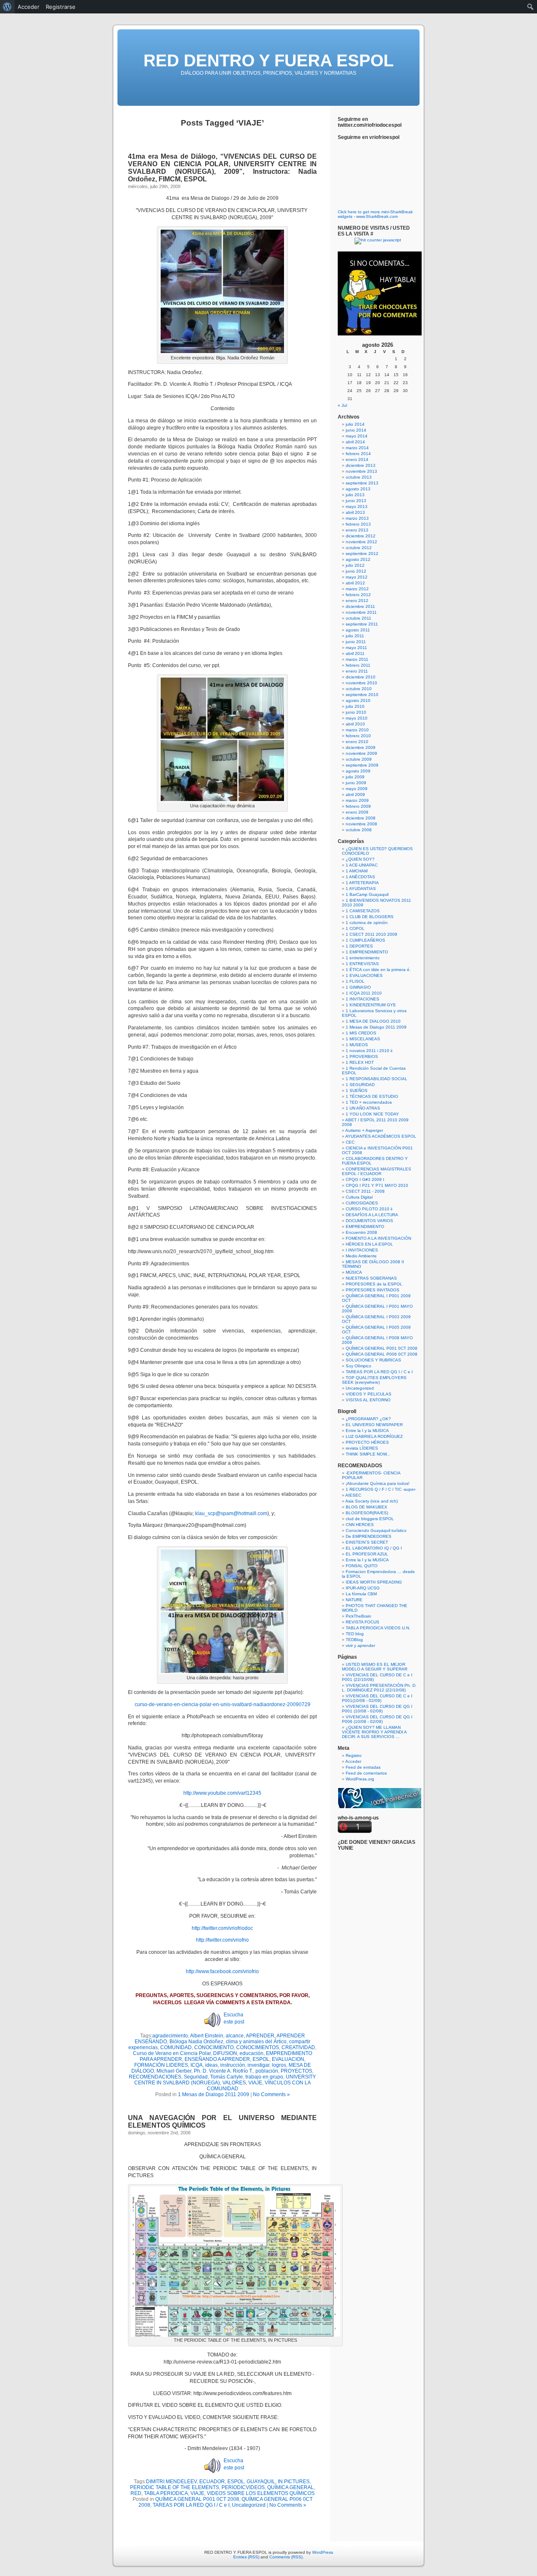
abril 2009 (355, 795)
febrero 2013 (358, 524)
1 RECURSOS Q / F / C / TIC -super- (381, 1489)
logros (279, 2065)
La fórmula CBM (361, 1594)
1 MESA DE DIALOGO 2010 (373, 1021)
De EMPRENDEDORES (369, 1536)
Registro (354, 1755)
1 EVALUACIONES (364, 975)
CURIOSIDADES (362, 1203)
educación (252, 2053)
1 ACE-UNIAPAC (362, 865)
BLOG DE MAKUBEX (366, 1507)
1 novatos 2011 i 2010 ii (369, 1051)
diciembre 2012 (361, 536)
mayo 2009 (357, 789)
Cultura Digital (359, 1197)
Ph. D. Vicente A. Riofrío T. (223, 2071)
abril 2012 (355, 583)
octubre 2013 (359, 477)
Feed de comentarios (366, 1773)
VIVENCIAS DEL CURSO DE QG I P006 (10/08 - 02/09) (377, 1719)
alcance (235, 2036)
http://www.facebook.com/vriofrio (222, 1971)
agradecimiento (170, 2036)
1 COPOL (355, 928)
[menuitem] (7, 7)
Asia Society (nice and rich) (371, 1501)
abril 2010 (355, 724)
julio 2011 (355, 636)
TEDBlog (354, 1640)
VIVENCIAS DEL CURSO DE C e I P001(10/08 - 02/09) (377, 1698)
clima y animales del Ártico (256, 2042)
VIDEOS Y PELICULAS (369, 1394)
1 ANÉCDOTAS (360, 877)
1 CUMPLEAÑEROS (365, 940)
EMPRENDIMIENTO (365, 1226)
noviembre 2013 (361, 471)
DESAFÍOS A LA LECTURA (372, 1215)
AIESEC (353, 1495)
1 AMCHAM (357, 871)
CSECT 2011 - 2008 (365, 1191)
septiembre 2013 (362, 483)
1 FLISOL (355, 981)
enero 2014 (357, 459)
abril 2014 (355, 442)
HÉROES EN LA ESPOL (369, 1244)
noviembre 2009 (361, 753)
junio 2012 (356, 571)
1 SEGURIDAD (360, 1085)
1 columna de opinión (367, 923)
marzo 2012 (357, 589)
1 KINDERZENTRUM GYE (371, 1005)
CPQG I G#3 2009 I (365, 1179)
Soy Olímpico (358, 1366)
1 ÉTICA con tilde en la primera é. (378, 970)
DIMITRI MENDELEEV (171, 2482)
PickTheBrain (358, 1616)
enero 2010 (357, 742)
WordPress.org (360, 1779)
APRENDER (260, 2036)
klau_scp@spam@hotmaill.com (231, 1513)
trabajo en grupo (264, 2077)
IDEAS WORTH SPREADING (374, 1582)
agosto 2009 (358, 771)
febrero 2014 (358, 454)
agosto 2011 (358, 630)
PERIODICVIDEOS (243, 2487)
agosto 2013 (358, 489)
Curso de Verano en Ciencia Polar (172, 2053)
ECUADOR (212, 2482)
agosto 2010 (358, 700)
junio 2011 (356, 642)
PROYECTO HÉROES (367, 1442)
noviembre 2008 (361, 824)
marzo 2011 (357, 659)
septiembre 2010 (362, 695)
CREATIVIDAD (298, 2047)
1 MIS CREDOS (361, 1033)
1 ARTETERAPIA (362, 883)
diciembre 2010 (361, 677)
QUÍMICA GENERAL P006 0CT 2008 (382, 1354)
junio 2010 (356, 712)
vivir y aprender (360, 1645)
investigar (258, 2065)
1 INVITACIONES (362, 999)
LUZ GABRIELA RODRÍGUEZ (374, 1436)
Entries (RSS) (246, 2557)
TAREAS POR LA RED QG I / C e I (191, 2505)
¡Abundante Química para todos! (378, 1483)
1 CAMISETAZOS (363, 911)
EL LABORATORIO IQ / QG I (374, 1548)
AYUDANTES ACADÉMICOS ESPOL (381, 1136)
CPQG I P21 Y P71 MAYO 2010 (377, 1185)
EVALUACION (288, 2059)
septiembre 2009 (362, 765)
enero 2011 (357, 671)
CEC (350, 1142)
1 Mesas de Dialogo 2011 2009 (214, 2094)
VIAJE (255, 2083)
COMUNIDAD (176, 2047)
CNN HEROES (360, 1525)
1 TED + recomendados (369, 1102)
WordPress (323, 2552)
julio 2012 (355, 565)
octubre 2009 (359, 759)
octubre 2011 (358, 618)
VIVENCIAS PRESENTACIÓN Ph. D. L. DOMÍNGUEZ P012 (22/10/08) (379, 1688)
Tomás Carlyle (227, 2077)
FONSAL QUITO (362, 1566)
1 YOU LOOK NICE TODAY (372, 1114)
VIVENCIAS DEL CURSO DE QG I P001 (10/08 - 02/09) (377, 1709)
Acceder (353, 1761)
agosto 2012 (358, 559)
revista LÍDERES (362, 1448)
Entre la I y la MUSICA (367, 1431)
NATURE (354, 1600)
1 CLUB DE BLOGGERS (370, 917)
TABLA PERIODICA (166, 2493)
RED (136, 2493)
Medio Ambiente (361, 1256)
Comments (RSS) (286, 2557)
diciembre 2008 (361, 818)
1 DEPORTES (359, 946)
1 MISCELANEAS (363, 1039)
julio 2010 (355, 706)
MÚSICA (354, 1272)
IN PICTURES (294, 2482)
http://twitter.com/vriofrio (222, 1940)
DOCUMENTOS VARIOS (369, 1221)
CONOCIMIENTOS (258, 2047)
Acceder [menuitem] (29, 7)
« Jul (342, 405)
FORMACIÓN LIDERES (161, 2065)
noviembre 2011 (361, 612)
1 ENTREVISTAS (362, 964)
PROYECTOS (296, 2071)
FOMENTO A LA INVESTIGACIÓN (378, 1238)
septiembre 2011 (362, 624)
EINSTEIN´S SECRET (367, 1542)
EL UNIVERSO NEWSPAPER (374, 1425)
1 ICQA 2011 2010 (364, 993)
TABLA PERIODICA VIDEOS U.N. (378, 1628)
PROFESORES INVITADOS (373, 1290)
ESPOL (261, 2059)
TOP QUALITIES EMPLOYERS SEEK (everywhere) (374, 1380)
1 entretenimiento (363, 958)
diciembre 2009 (361, 747)
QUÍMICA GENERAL (291, 2487)
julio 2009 (355, 777)
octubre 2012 (359, 548)
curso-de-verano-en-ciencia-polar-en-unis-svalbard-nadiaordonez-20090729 (223, 1704)
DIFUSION (225, 2053)
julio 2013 (355, 495)
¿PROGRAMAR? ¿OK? (368, 1419)
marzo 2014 (357, 448)
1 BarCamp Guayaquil (367, 894)
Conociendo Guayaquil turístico (376, 1530)
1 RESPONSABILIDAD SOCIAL (377, 1079)
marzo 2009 (357, 800)
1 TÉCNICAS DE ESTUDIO (372, 1096)
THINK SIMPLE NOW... (368, 1454)
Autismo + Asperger (364, 1130)
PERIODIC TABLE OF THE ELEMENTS (175, 2487)
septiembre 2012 (362, 554)
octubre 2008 (359, 830)
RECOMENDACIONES (155, 2077)
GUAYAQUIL (261, 2482)
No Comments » (271, 2094)
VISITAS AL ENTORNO (368, 1400)
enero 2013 (357, 530)
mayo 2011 (356, 648)
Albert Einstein (207, 2036)
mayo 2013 (357, 507)
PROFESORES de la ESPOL (374, 1284)
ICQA (197, 2065)
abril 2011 (355, 653)
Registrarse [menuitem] (61, 7)
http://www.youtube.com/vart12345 (222, 1793)
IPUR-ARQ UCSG (363, 1588)
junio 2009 (356, 783)
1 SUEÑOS (357, 1090)
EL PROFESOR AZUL (367, 1554)
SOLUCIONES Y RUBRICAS (373, 1360)
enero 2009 (357, 812)
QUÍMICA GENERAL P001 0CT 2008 (197, 2499)
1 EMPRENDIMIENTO (367, 952)
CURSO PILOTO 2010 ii (369, 1209)
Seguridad (196, 2077)
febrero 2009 (358, 806)
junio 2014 (356, 430)
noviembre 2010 (361, 683)
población (267, 2071)
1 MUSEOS (357, 1045)
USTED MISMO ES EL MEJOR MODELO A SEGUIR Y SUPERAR (375, 1667)
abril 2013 (355, 512)
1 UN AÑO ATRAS (363, 1108)
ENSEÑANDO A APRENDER (217, 2059)
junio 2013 (356, 501)
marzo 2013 (357, 518)
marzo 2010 (357, 730)
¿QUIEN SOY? (360, 859)
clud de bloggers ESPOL (370, 1519)
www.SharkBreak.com (377, 216)
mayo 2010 (357, 718)
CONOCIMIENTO (214, 2047)
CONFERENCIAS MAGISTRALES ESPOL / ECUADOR (377, 1171)
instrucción (233, 2065)
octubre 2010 (359, 689)
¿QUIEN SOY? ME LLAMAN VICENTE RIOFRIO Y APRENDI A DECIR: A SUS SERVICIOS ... (374, 1732)
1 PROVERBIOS (362, 1056)
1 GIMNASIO (358, 987)
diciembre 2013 (361, 465)
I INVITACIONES (362, 1250)
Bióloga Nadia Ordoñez (196, 2042)
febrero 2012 (358, 595)
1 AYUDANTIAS (361, 889)
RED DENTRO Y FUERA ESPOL (268, 60)
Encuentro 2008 (361, 1232)
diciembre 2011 (360, 606)
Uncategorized (249, 2505)
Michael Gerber (174, 2071)
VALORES (234, 2083)
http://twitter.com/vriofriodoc (222, 1928)
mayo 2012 (357, 577)
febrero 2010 (358, 736)
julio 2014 (355, 424)
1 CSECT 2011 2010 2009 (371, 934)
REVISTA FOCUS (362, 1622)
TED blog (355, 1634)
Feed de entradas (363, 1767)
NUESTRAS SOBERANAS (371, 1278)
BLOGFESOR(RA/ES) (367, 1513)
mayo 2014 (357, 436)
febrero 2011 (358, 665)
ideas (211, 2065)
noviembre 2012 (361, 542)
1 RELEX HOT (360, 1062)
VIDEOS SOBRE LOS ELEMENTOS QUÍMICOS (261, 2493)
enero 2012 (357, 601)
